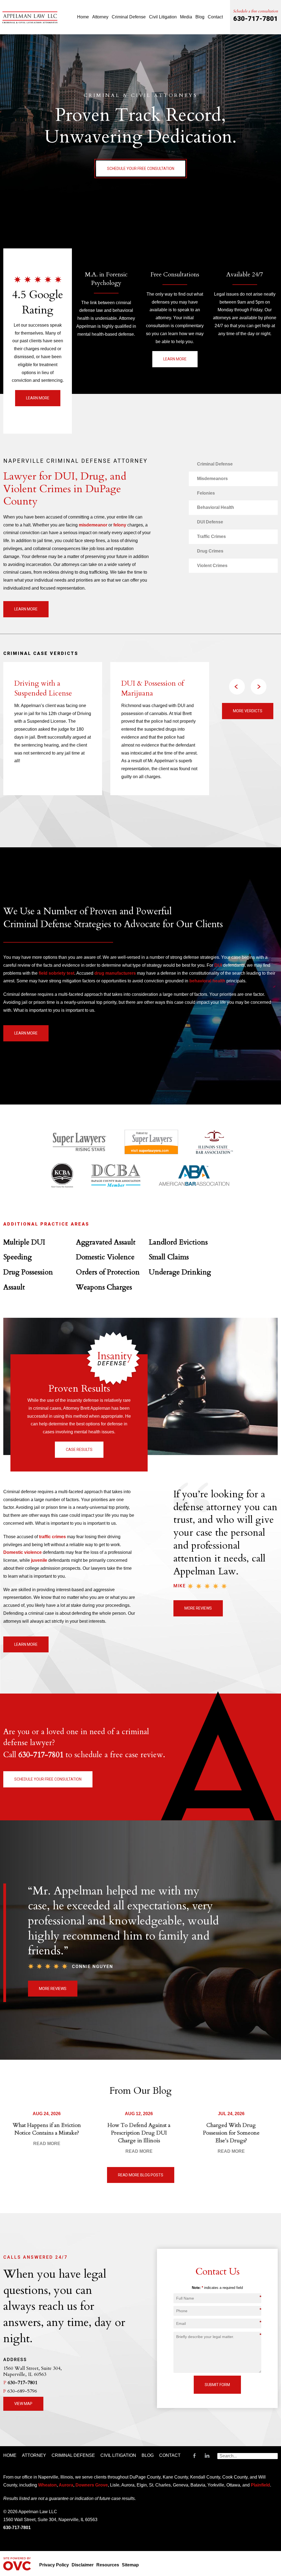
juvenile (39, 1560)
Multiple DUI (24, 1242)
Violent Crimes (212, 566)
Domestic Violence (105, 1257)
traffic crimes (52, 1537)
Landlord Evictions (178, 1242)
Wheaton (47, 2485)
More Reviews (198, 1608)
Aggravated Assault (106, 1242)
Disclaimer (83, 2565)
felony (120, 525)
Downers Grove (92, 2485)
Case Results (79, 1450)
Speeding (18, 1257)
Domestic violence (23, 1552)
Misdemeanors (212, 479)
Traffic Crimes (211, 536)
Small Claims (169, 1257)
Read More (47, 2144)
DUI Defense (210, 522)
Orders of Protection (108, 1272)
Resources (108, 2565)
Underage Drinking (180, 1272)
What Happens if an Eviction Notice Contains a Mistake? (47, 2129)
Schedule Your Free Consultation (141, 169)
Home (83, 17)
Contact (215, 17)
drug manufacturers (115, 973)
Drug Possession (28, 1272)
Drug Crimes (210, 551)
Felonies (206, 493)
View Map (23, 2404)
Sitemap (130, 2565)
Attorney (100, 17)
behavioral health (207, 981)
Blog (200, 17)
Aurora (66, 2485)
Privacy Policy (54, 2565)
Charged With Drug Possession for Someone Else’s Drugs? (231, 2133)
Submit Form (217, 2385)
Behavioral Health (216, 507)
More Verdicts (248, 711)
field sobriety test (57, 973)
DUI (218, 965)
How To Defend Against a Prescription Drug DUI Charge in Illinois (139, 2133)
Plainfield (260, 2485)
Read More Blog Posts (141, 2175)
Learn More (38, 398)
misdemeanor (93, 525)
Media (186, 17)
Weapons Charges (104, 1287)
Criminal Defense (129, 17)
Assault (14, 1287)
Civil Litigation (163, 17)
